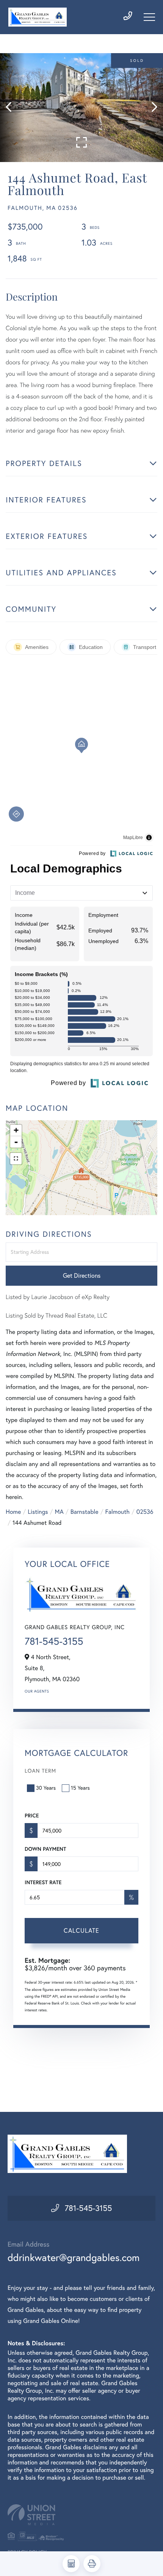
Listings (38, 1512)
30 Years (46, 1788)
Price (32, 1815)
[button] (12, 108)
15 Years (80, 1788)
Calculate (81, 1930)
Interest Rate (43, 1882)
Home (13, 1512)
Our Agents (37, 1691)
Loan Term (40, 1771)
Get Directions (82, 1275)
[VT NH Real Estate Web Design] (81, 2515)
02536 (145, 1512)
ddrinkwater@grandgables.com (74, 2257)
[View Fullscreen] (16, 1159)
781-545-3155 (54, 1641)
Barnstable (85, 1512)
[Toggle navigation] (149, 17)
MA (59, 1512)
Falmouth (118, 1512)
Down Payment (45, 1849)
